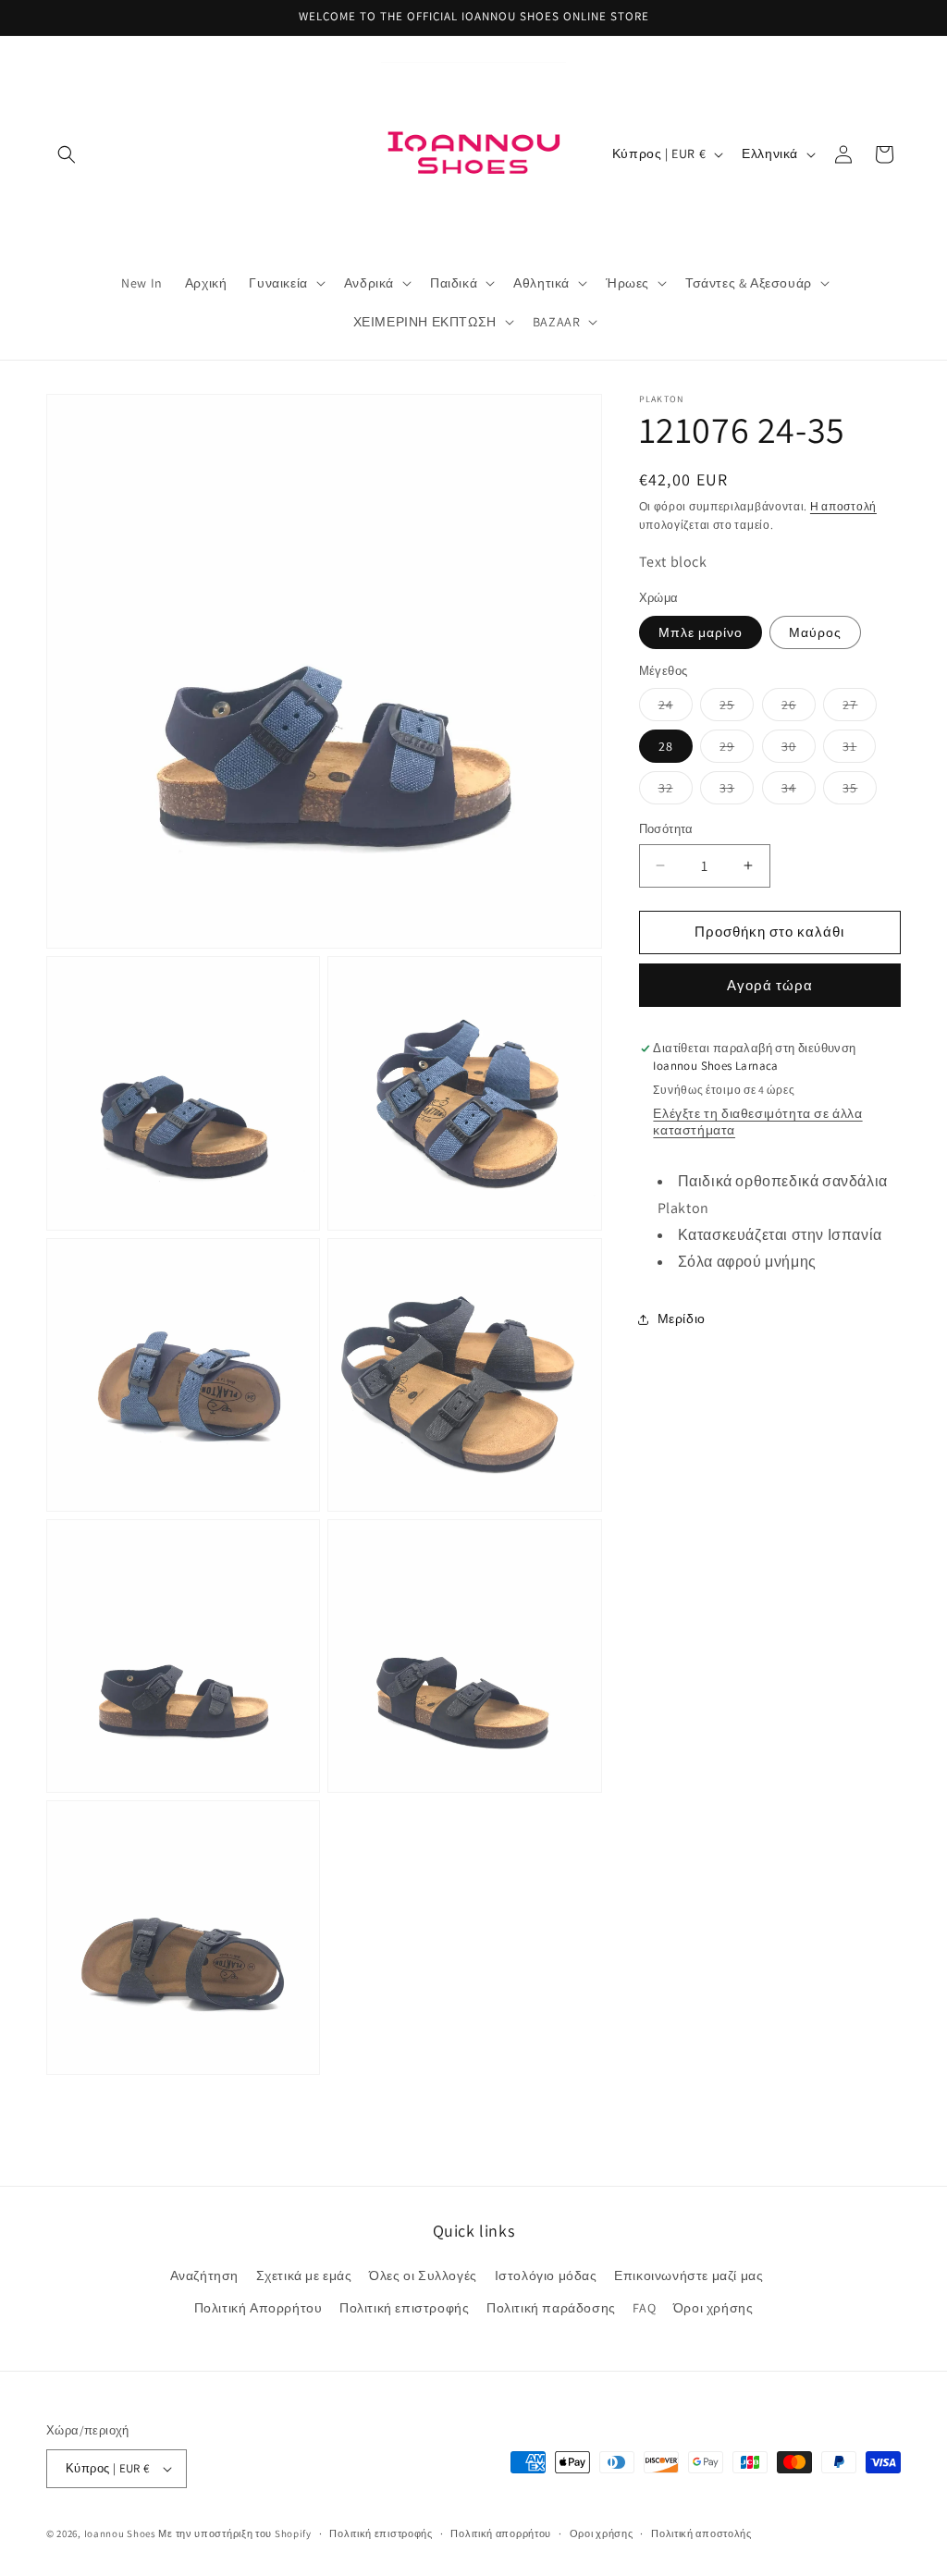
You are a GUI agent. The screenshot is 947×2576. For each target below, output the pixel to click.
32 (676, 791)
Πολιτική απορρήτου (501, 2533)
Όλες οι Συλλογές (423, 2275)
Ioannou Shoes (120, 2533)
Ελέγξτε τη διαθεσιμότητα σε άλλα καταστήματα (757, 1122)
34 (799, 791)
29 (737, 750)
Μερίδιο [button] (682, 1319)
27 (860, 708)
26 (799, 708)
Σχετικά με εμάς (304, 2275)
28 (666, 746)
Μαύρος (815, 632)
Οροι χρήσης (602, 2533)
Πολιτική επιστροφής (404, 2308)
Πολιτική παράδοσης (551, 2308)
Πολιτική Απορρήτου (258, 2308)
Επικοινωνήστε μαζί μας (689, 2275)
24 (676, 708)
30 (799, 750)
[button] (67, 154)
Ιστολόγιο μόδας (546, 2275)
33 (737, 791)
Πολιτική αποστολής (701, 2533)
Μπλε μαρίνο (701, 632)
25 (737, 708)
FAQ (644, 2308)
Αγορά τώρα (770, 985)
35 (860, 791)
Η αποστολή (843, 506)
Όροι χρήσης (713, 2308)
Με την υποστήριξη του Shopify (234, 2533)
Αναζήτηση (204, 2275)
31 (859, 750)
